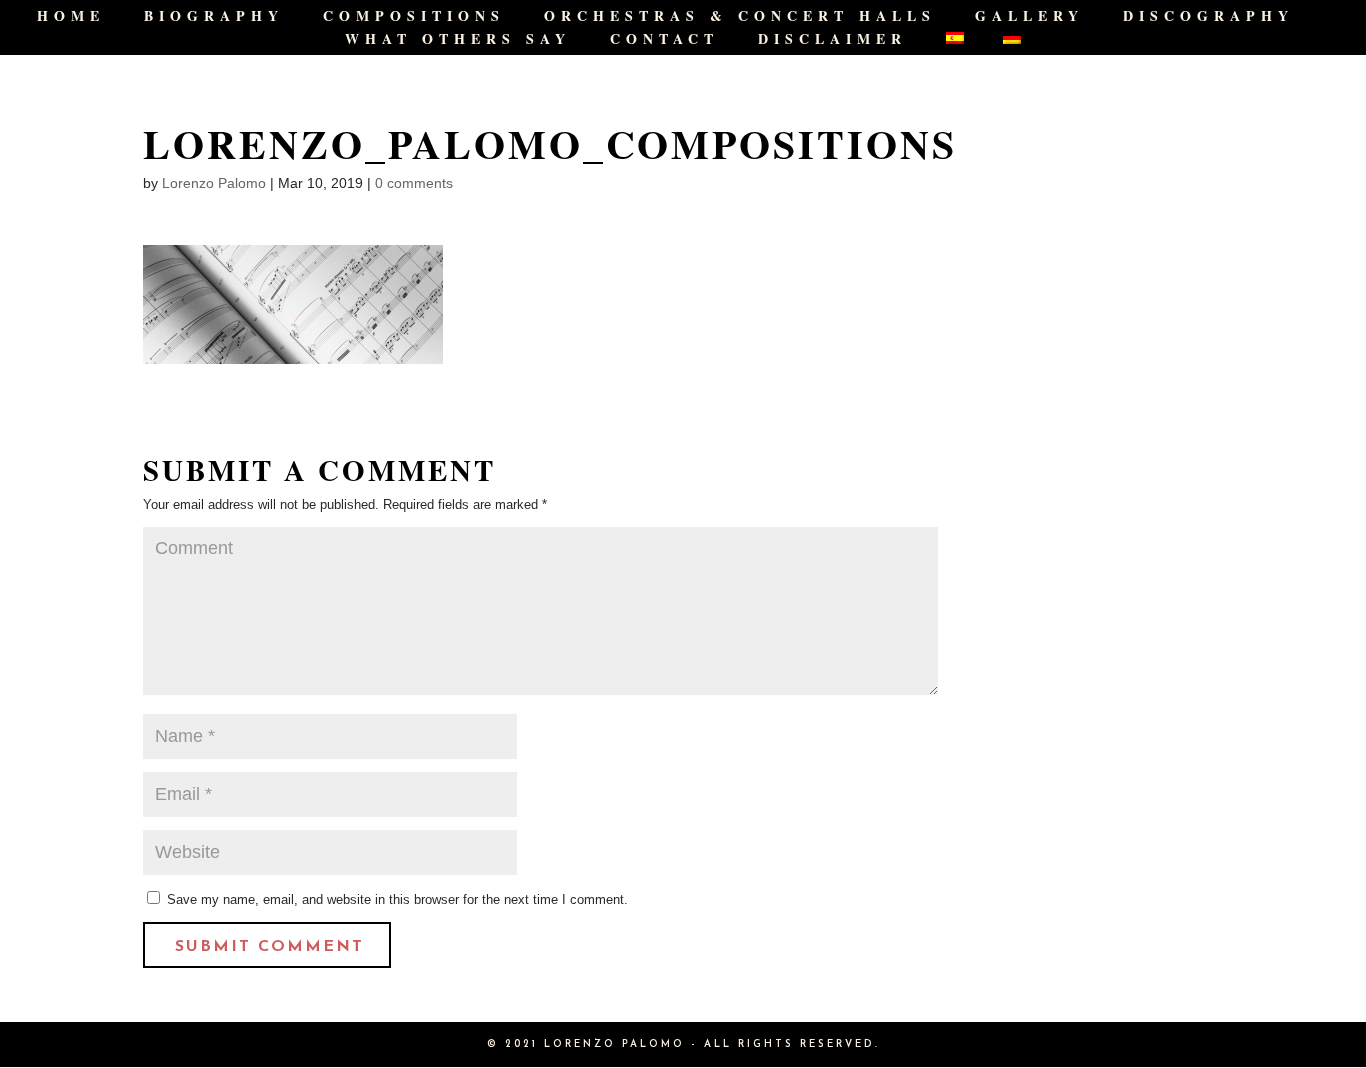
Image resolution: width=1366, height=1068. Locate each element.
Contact (664, 40)
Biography (214, 17)
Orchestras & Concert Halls (740, 17)
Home (71, 17)
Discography (1208, 17)
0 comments (414, 183)
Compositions (414, 17)
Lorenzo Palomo (214, 183)
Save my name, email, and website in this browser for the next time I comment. (397, 899)
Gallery (1029, 17)
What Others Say (458, 40)
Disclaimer (832, 40)
